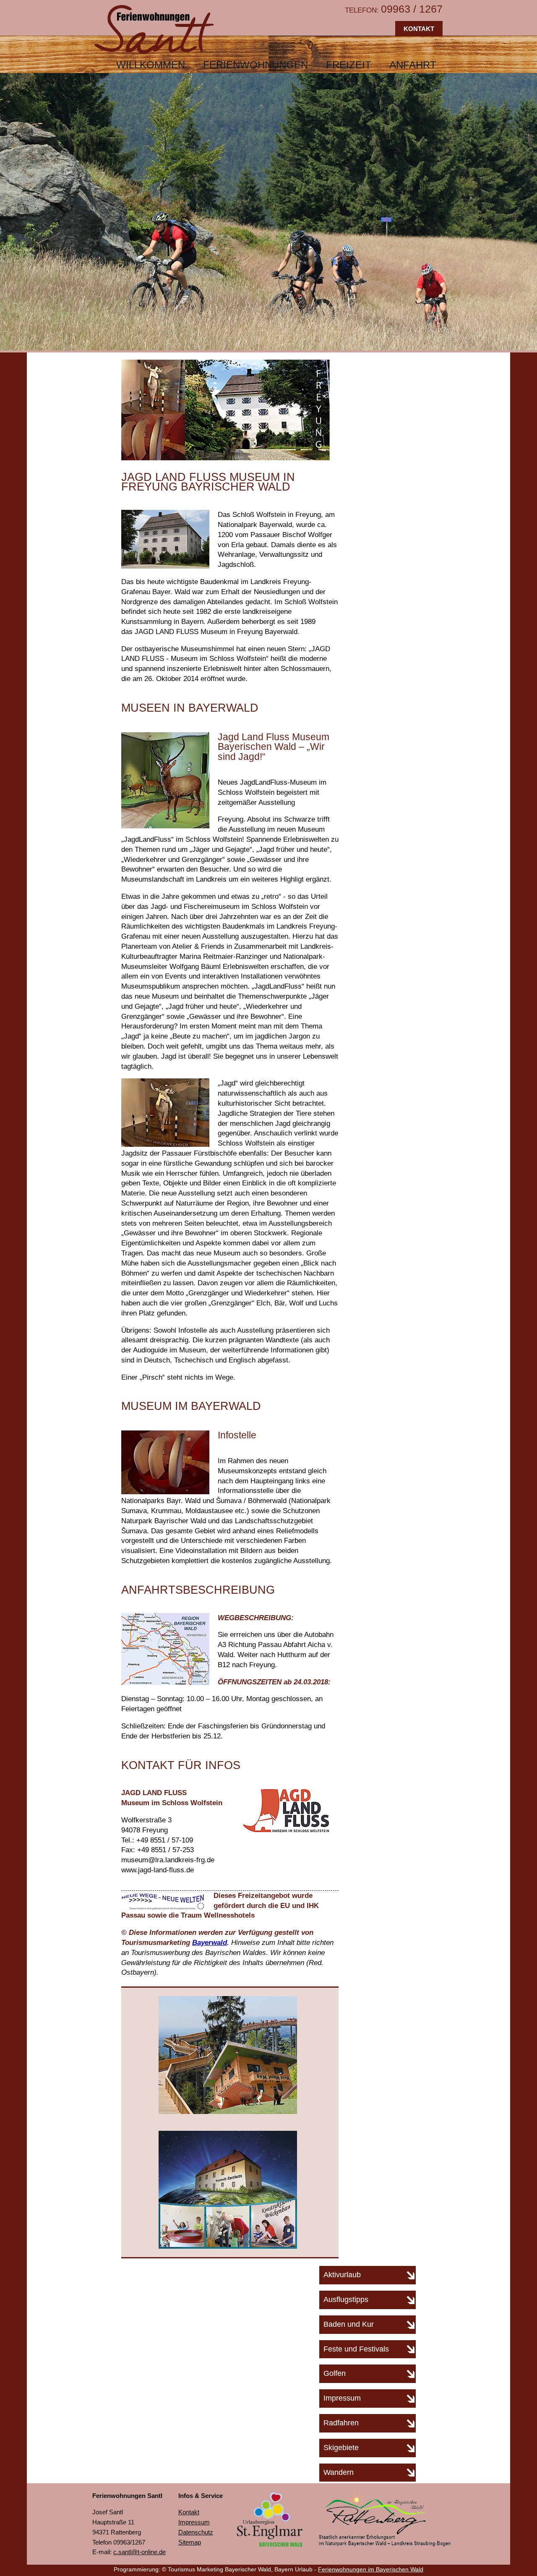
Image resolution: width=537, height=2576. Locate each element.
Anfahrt (413, 65)
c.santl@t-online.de (139, 2552)
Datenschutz (196, 2532)
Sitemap (190, 2542)
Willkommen (151, 65)
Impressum (194, 2522)
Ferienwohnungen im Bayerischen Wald (371, 2569)
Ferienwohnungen (255, 65)
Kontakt (419, 29)
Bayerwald (210, 1943)
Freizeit (349, 65)
